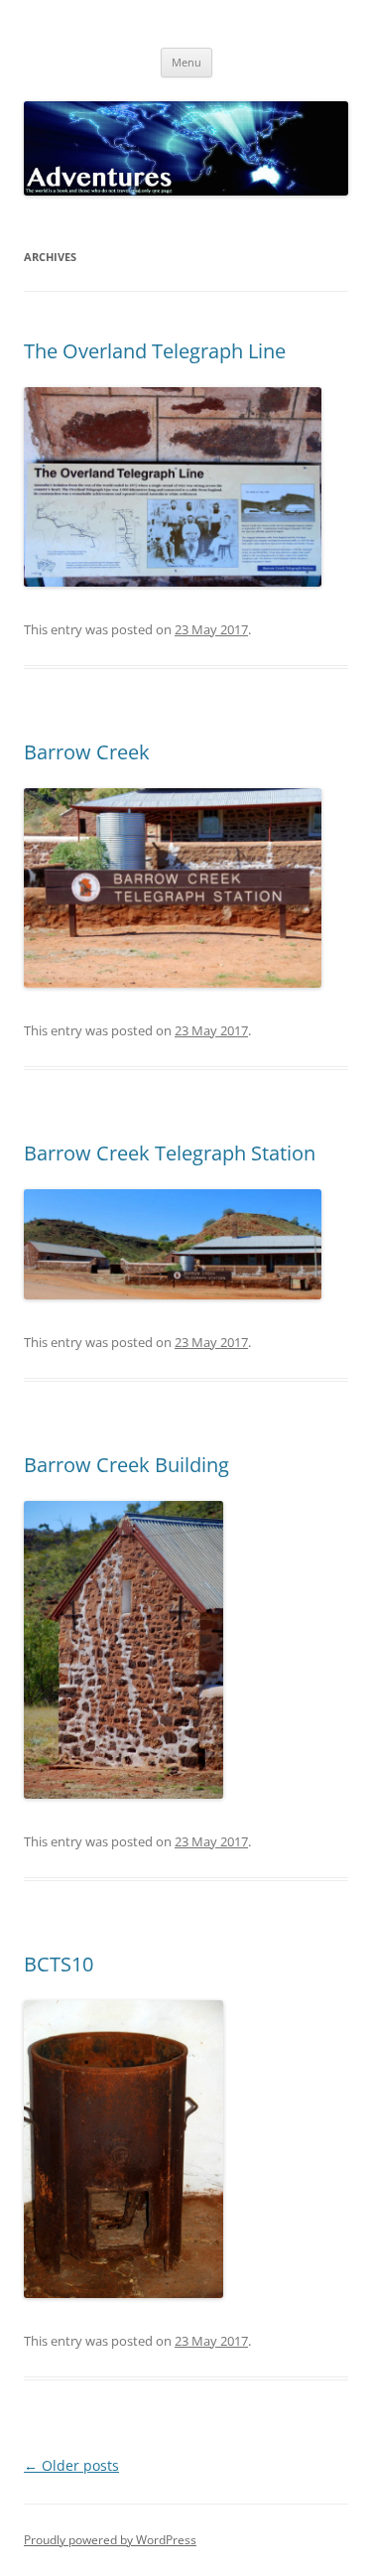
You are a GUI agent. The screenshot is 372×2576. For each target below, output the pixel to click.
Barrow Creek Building (126, 1465)
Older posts (71, 2465)
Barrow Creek (87, 752)
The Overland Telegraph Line (155, 351)
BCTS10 (59, 1964)
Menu (186, 62)
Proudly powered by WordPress (110, 2540)
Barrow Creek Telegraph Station (170, 1153)
